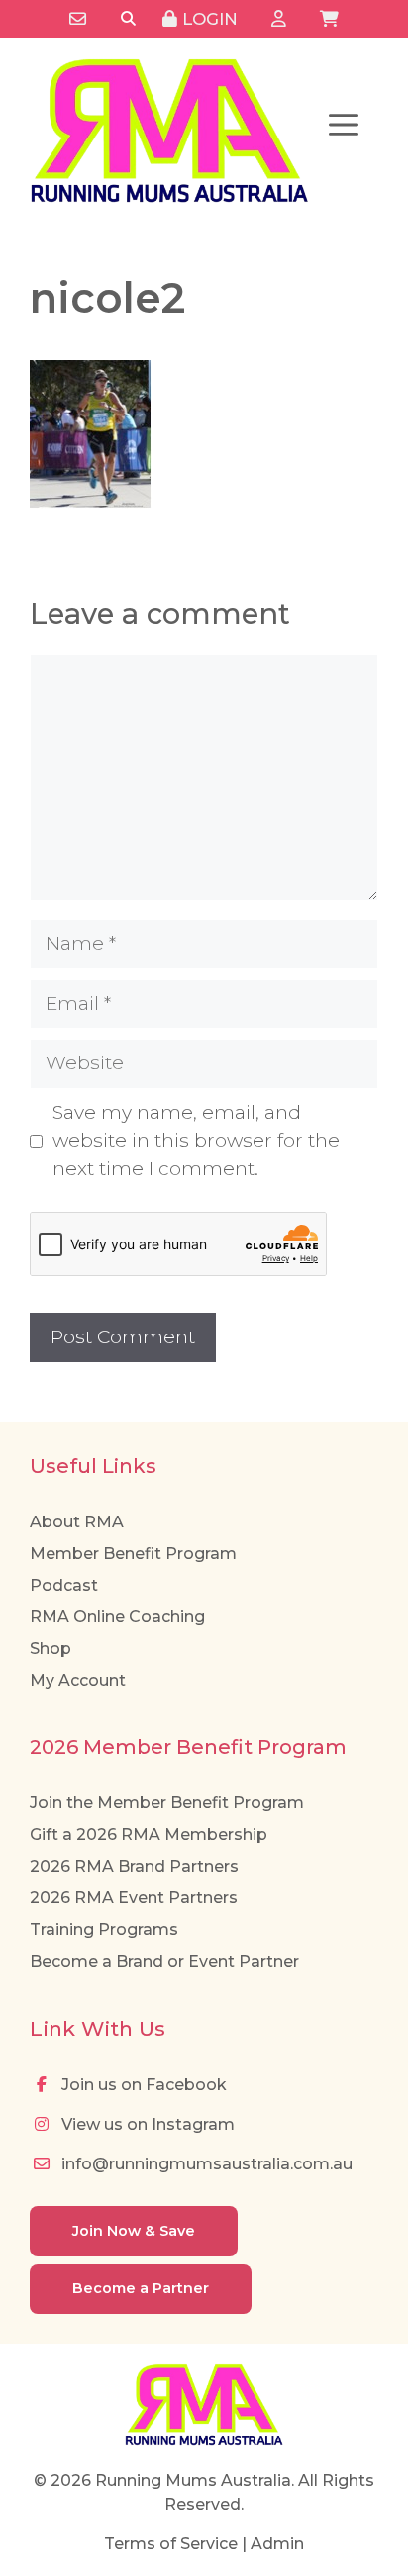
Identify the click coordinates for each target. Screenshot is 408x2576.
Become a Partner (141, 2288)
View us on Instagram (146, 2124)
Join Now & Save (134, 2231)
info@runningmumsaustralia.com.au (205, 2164)
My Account (78, 1680)
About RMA (77, 1522)
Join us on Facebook (142, 2085)
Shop (51, 1649)
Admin (277, 2544)
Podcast (64, 1585)
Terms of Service (171, 2544)
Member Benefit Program (133, 1554)
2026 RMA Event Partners (134, 1898)
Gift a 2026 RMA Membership (149, 1835)
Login (207, 19)
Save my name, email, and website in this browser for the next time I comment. (196, 1141)
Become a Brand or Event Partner (164, 1961)
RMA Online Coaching (117, 1617)
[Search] (128, 19)
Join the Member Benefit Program (167, 1803)
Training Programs (104, 1930)
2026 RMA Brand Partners (134, 1866)
